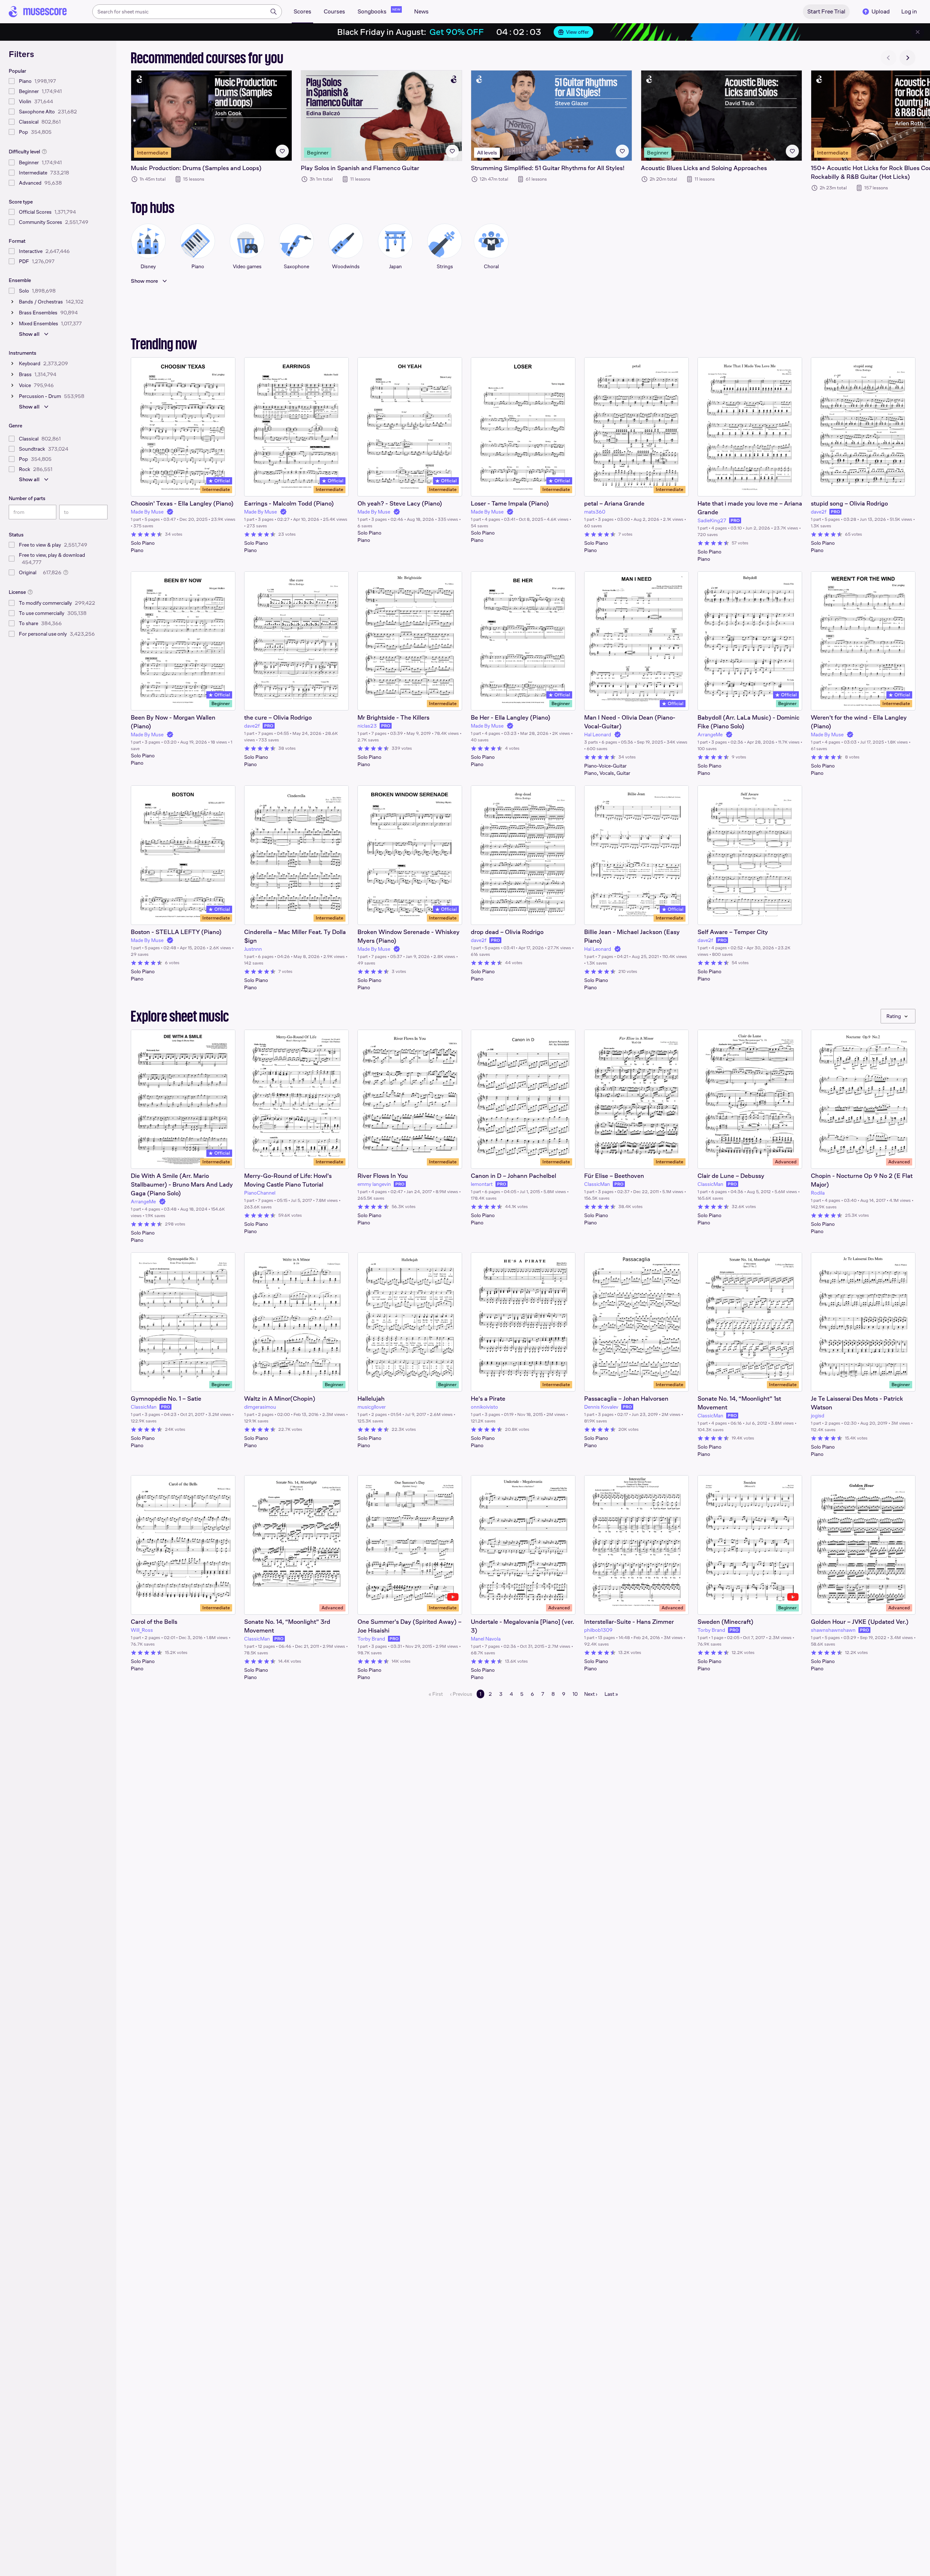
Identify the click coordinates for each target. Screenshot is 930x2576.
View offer (577, 32)
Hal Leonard (598, 734)
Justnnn (253, 949)
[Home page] (38, 12)
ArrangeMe (710, 734)
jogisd (818, 1416)
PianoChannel (260, 1193)
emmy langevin (374, 1184)
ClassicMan (597, 1184)
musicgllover (372, 1407)
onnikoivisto (484, 1407)
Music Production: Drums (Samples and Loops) (196, 168)
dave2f (819, 512)
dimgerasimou (260, 1407)
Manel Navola (486, 1639)
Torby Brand (371, 1639)
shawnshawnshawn (833, 1630)
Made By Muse (147, 512)
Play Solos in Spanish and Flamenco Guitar (360, 168)
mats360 (595, 512)
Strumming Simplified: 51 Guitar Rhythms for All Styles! (548, 168)
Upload (881, 11)
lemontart (482, 1184)
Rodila (818, 1193)
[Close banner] (918, 32)
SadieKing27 (712, 520)
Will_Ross (142, 1630)
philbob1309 (598, 1630)
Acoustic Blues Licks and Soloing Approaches (704, 168)
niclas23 (367, 726)
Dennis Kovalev (601, 1407)
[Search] (274, 12)
